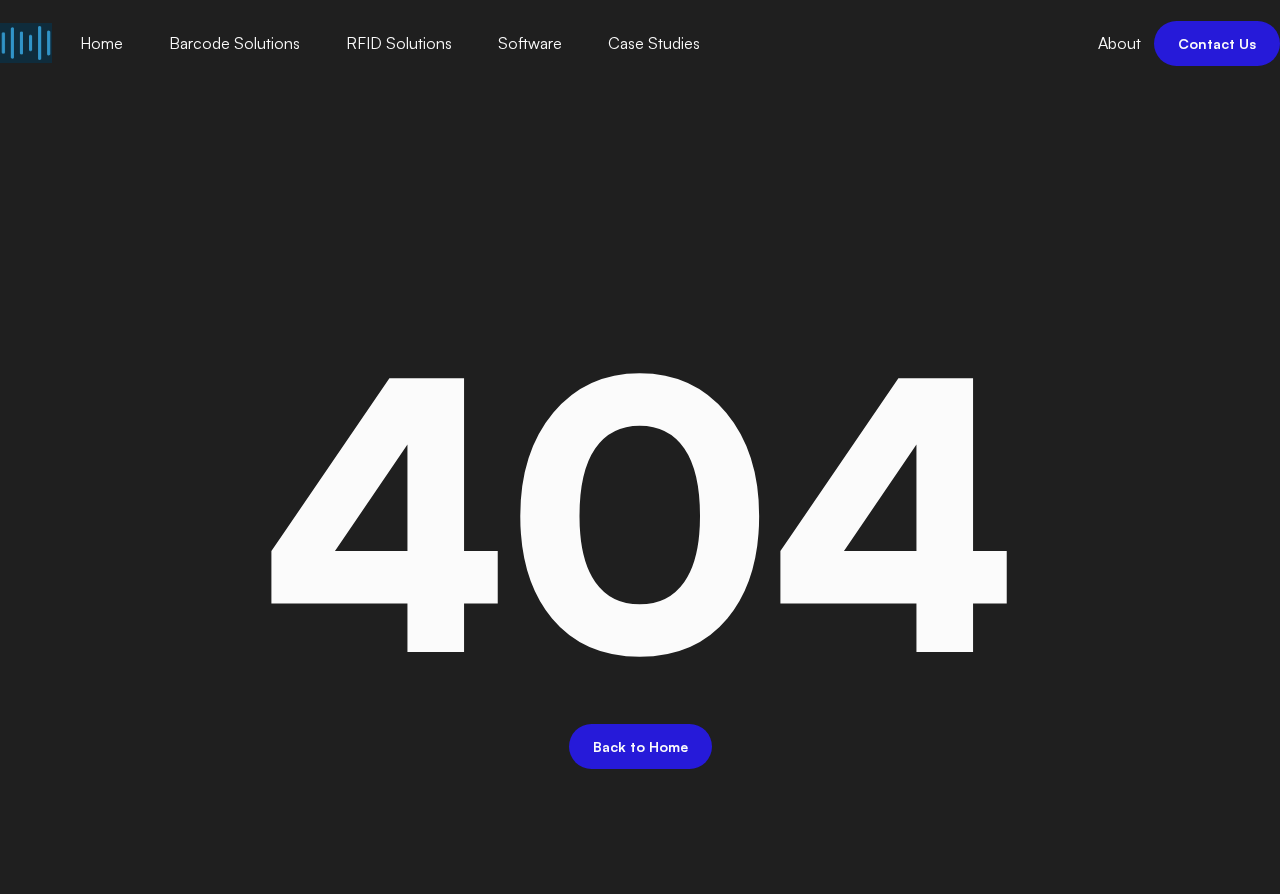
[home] (26, 43)
